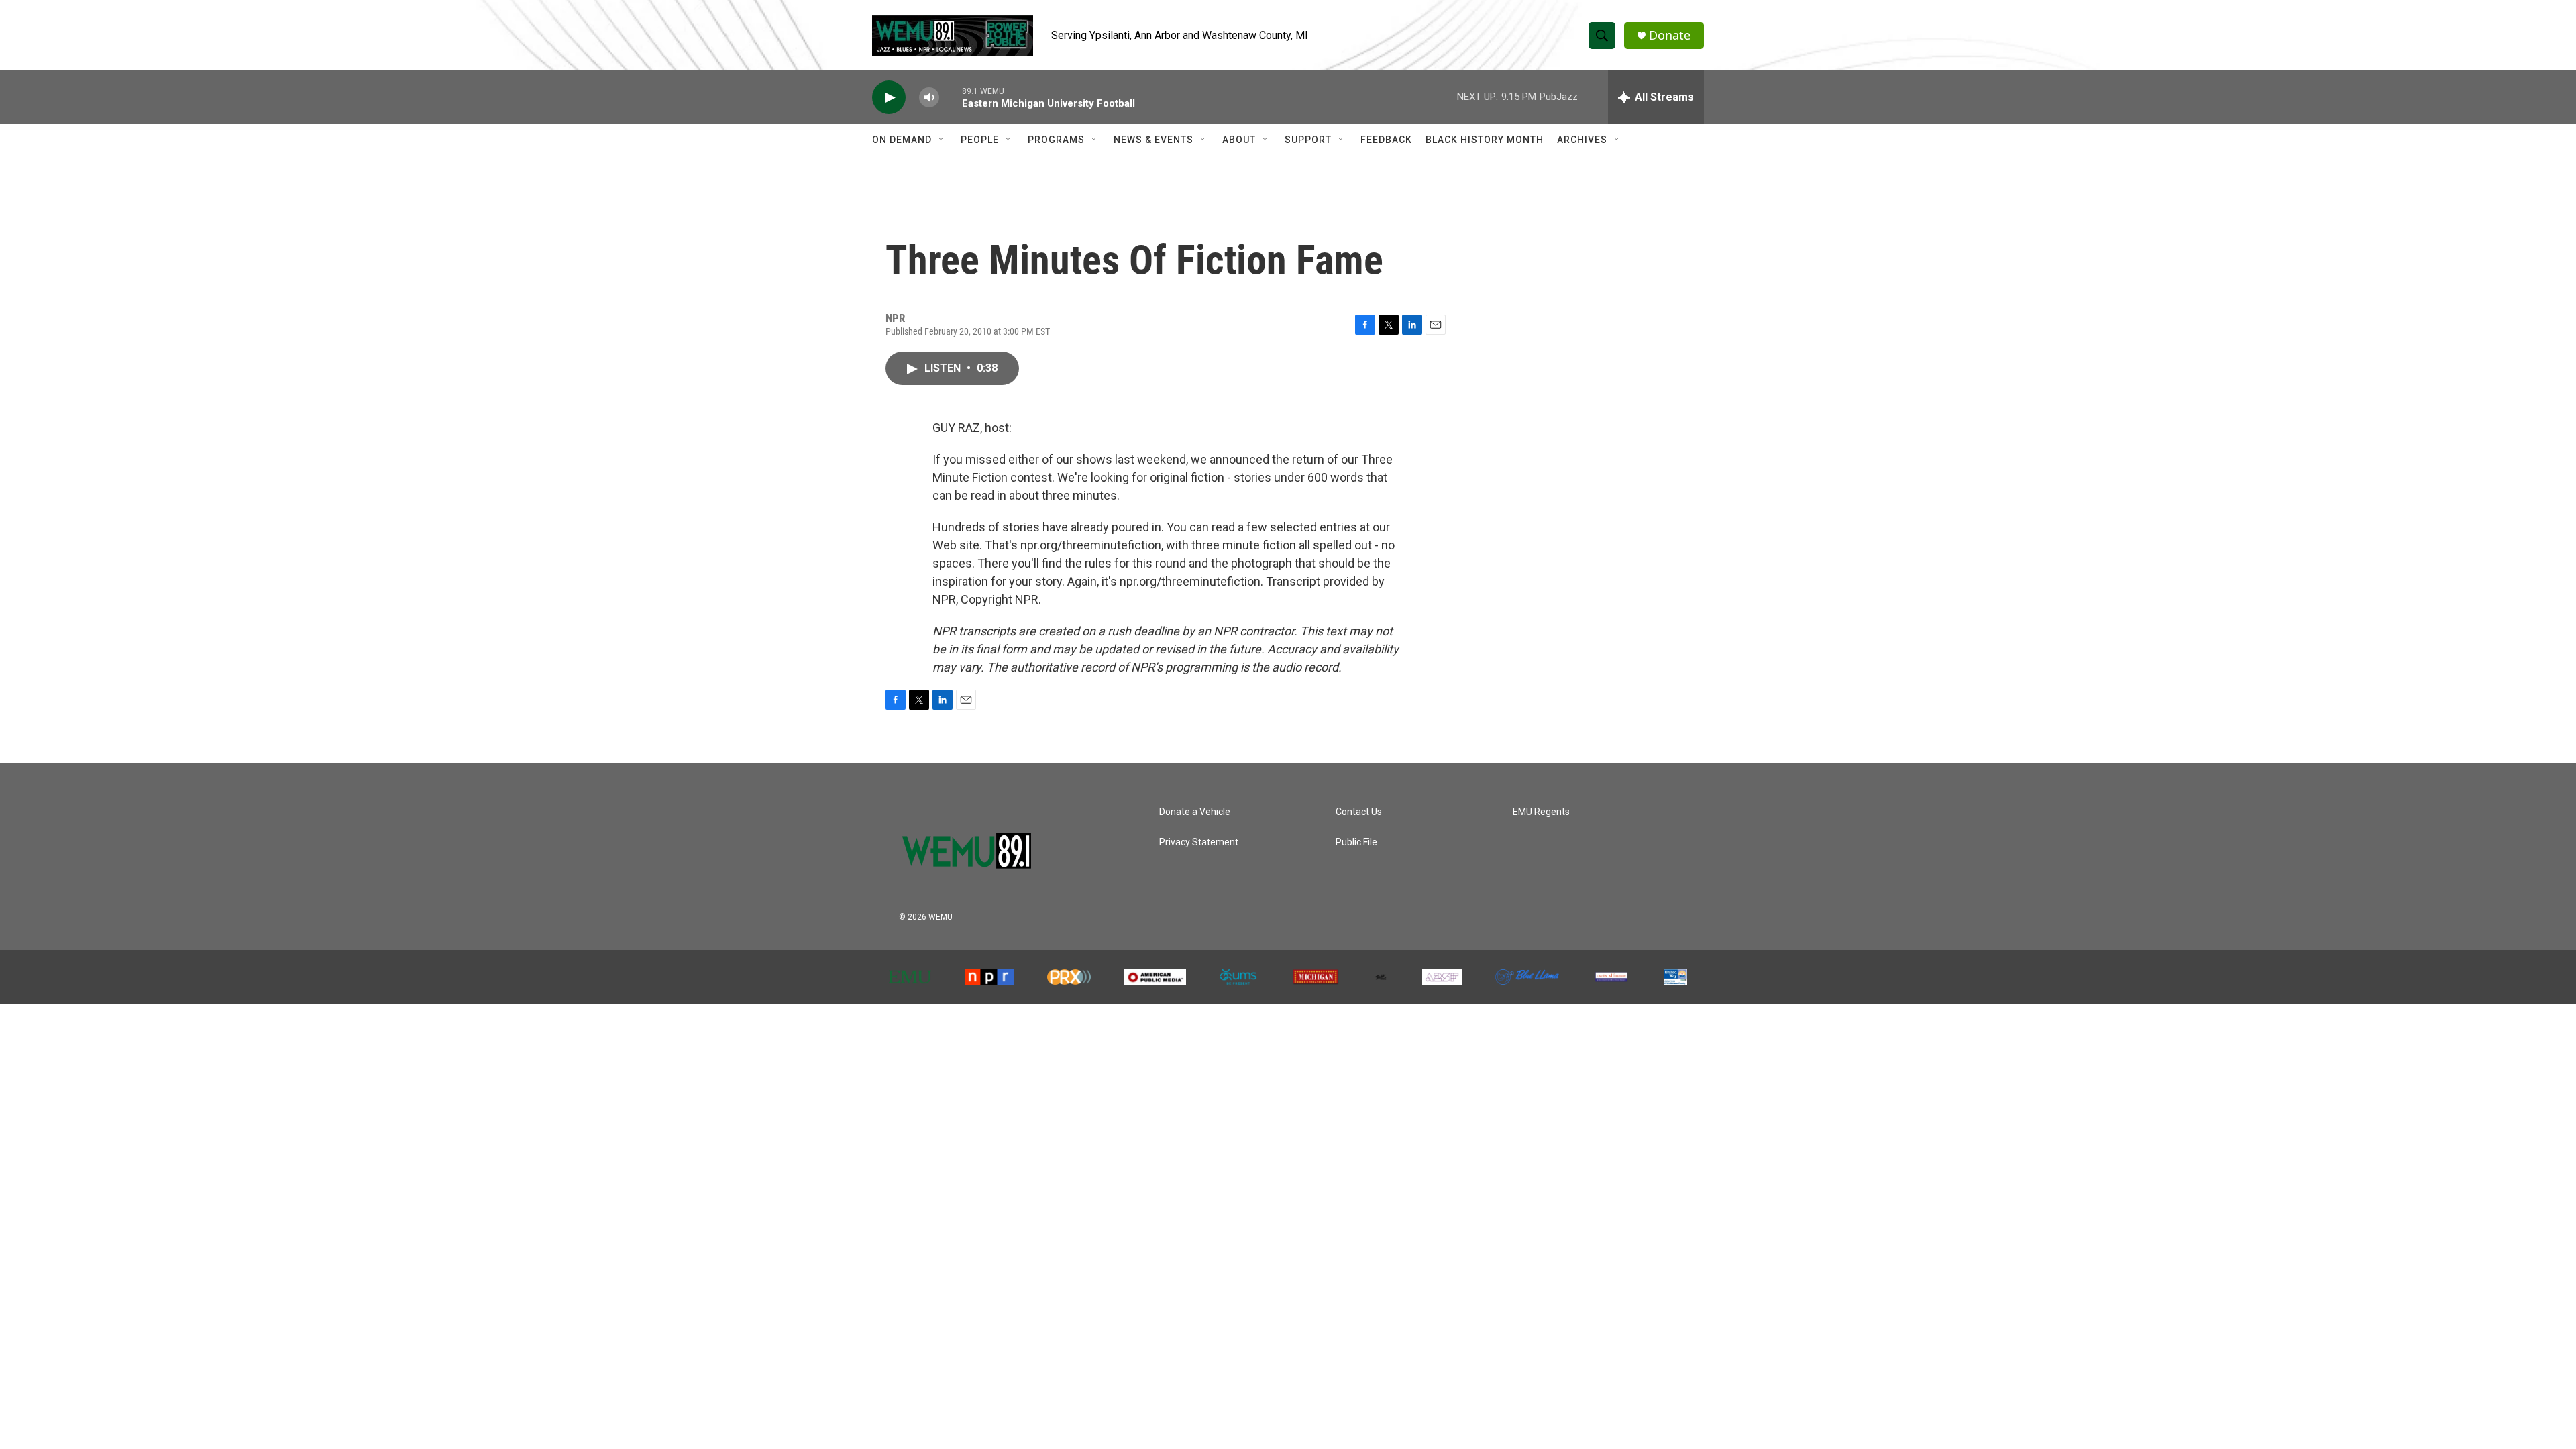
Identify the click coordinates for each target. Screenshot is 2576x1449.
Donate (1670, 35)
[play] (889, 98)
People (980, 140)
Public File (1356, 842)
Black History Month (1485, 140)
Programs (1056, 140)
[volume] (929, 98)
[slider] (951, 97)
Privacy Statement (1199, 842)
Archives (1582, 140)
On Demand (902, 140)
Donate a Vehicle (1195, 812)
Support (1308, 140)
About (1239, 140)
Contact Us (1359, 812)
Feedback (1386, 140)
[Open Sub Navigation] (942, 140)
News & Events (1153, 140)
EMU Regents (1541, 812)
